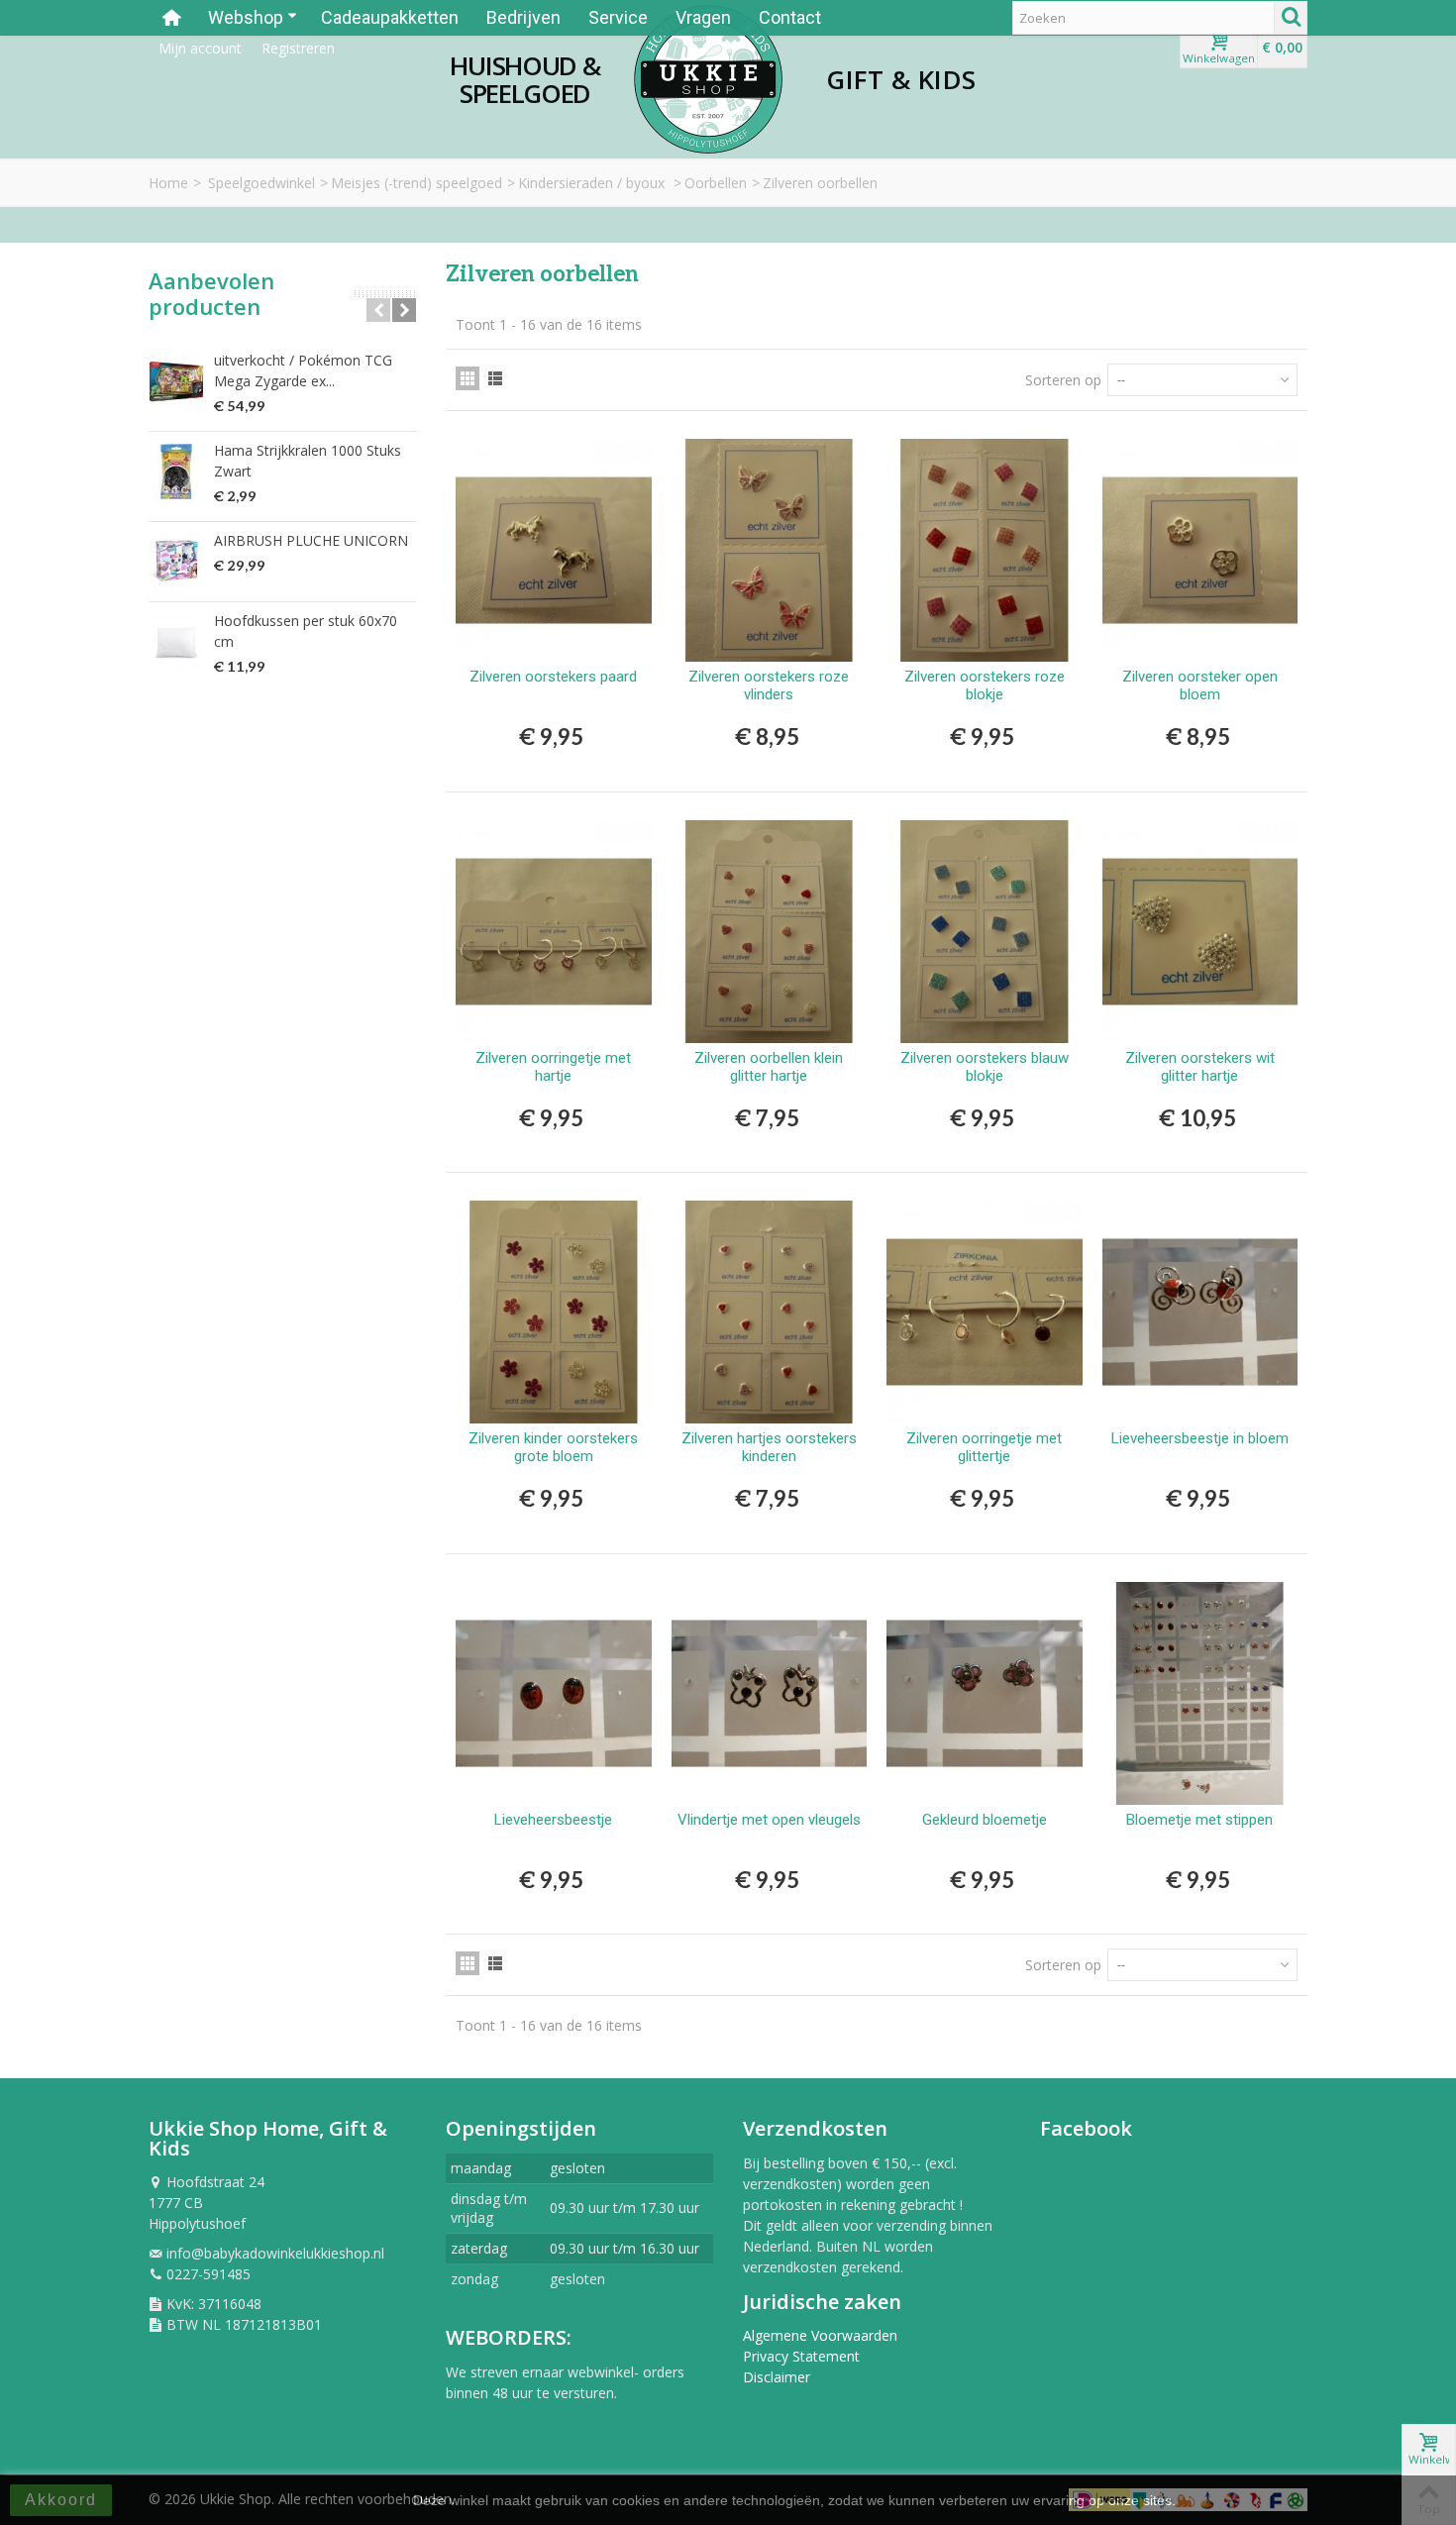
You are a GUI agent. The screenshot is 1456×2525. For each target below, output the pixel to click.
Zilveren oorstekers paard (553, 677)
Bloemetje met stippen (1199, 1820)
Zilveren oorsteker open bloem (1200, 685)
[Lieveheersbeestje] (554, 1693)
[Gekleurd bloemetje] (985, 1693)
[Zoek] (1291, 18)
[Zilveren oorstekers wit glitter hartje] (1200, 932)
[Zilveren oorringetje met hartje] (554, 932)
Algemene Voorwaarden (820, 2335)
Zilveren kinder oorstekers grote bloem (553, 1447)
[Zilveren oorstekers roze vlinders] (770, 550)
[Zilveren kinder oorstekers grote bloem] (554, 1312)
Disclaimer (777, 2377)
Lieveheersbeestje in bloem (1200, 1438)
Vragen (703, 17)
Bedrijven (523, 17)
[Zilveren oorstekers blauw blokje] (985, 932)
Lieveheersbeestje (553, 1820)
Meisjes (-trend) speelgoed (416, 183)
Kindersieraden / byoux (593, 183)
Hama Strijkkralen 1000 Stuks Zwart (308, 461)
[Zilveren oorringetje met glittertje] (985, 1312)
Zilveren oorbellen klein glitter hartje (769, 1067)
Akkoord (61, 2500)
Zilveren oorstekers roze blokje (985, 685)
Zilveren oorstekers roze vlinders (769, 685)
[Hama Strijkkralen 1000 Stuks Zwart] (176, 472)
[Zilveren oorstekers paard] (554, 550)
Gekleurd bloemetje (985, 1820)
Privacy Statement (801, 2356)
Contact (790, 17)
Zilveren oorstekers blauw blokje (985, 1067)
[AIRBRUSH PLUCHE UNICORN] (176, 562)
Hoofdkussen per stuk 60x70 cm (306, 631)
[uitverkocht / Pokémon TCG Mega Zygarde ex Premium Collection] (176, 381)
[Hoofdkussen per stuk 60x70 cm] (176, 642)
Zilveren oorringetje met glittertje (984, 1447)
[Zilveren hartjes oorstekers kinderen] (770, 1312)
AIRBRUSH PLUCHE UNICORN (311, 540)
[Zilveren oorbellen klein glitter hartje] (770, 932)
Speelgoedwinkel (261, 183)
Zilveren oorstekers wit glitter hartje (1200, 1067)
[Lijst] (495, 378)
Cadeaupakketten (390, 17)
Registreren (298, 48)
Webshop (246, 17)
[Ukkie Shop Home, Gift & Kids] (708, 79)
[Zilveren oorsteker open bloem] (1200, 550)
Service (618, 17)
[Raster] (468, 378)
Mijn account (200, 48)
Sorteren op (1063, 380)
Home (168, 183)
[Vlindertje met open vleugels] (770, 1693)
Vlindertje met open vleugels (769, 1820)
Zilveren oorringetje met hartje (553, 1067)
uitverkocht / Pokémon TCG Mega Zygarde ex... (303, 370)
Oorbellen (716, 183)
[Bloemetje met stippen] (1200, 1693)
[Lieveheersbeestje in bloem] (1200, 1312)
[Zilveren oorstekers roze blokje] (985, 550)
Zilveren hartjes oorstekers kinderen (769, 1447)
